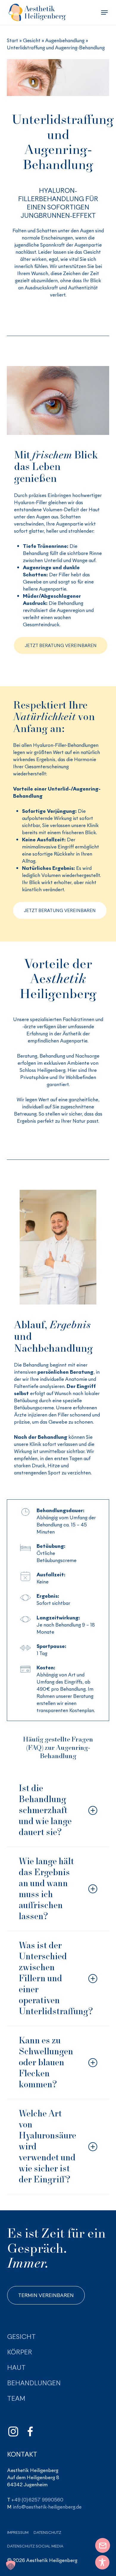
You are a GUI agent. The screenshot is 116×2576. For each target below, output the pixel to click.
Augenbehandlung (65, 40)
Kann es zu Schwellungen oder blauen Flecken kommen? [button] (46, 2062)
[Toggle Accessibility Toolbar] (102, 2562)
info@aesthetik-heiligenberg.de (47, 2507)
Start (12, 40)
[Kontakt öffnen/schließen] (103, 2545)
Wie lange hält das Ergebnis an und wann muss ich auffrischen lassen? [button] (46, 1889)
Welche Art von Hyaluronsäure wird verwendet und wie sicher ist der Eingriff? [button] (47, 2146)
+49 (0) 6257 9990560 (37, 2500)
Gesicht (32, 40)
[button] (104, 12)
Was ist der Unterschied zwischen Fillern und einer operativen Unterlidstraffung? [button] (56, 1978)
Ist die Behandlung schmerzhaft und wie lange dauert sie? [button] (45, 1810)
